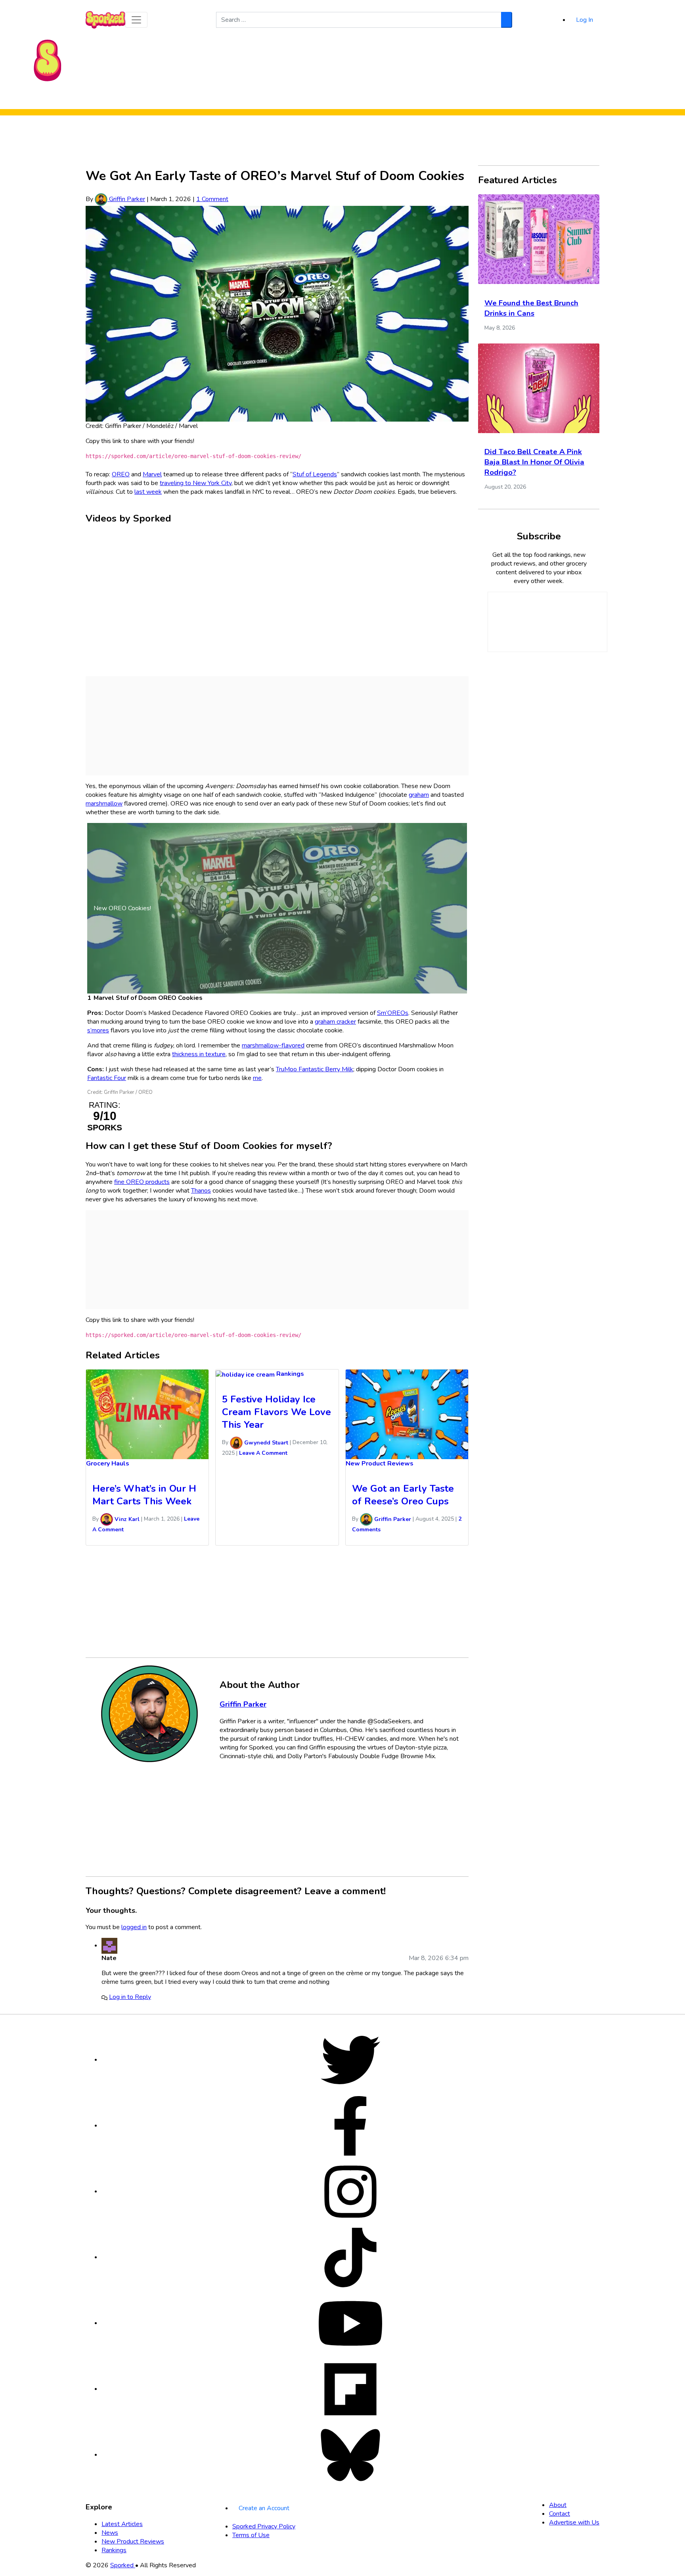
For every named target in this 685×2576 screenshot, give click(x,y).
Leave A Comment (263, 1453)
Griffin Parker (126, 199)
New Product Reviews (322, 98)
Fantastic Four (107, 1078)
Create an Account (264, 2508)
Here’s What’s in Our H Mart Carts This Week (144, 1495)
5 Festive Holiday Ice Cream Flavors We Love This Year (276, 1412)
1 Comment (212, 199)
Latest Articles (122, 2524)
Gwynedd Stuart (265, 1443)
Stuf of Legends (315, 474)
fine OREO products (142, 1182)
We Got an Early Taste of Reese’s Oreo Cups (403, 1495)
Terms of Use (251, 2535)
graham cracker (335, 1022)
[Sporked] (48, 60)
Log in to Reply (130, 1997)
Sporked (123, 2565)
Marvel (152, 474)
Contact (560, 2514)
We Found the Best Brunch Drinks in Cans (531, 308)
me (257, 1078)
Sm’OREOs (393, 1013)
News (110, 2533)
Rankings (372, 98)
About (558, 2505)
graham (419, 795)
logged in (134, 1927)
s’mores (98, 1030)
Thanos (201, 1191)
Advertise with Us (574, 2522)
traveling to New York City (196, 483)
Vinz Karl (126, 1519)
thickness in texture (199, 1054)
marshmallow (104, 804)
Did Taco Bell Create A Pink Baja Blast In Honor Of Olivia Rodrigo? (534, 462)
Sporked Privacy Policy (264, 2526)
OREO (121, 474)
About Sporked (412, 98)
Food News (268, 98)
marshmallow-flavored (273, 1045)
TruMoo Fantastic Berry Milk (315, 1069)
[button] (136, 20)
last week (148, 492)
